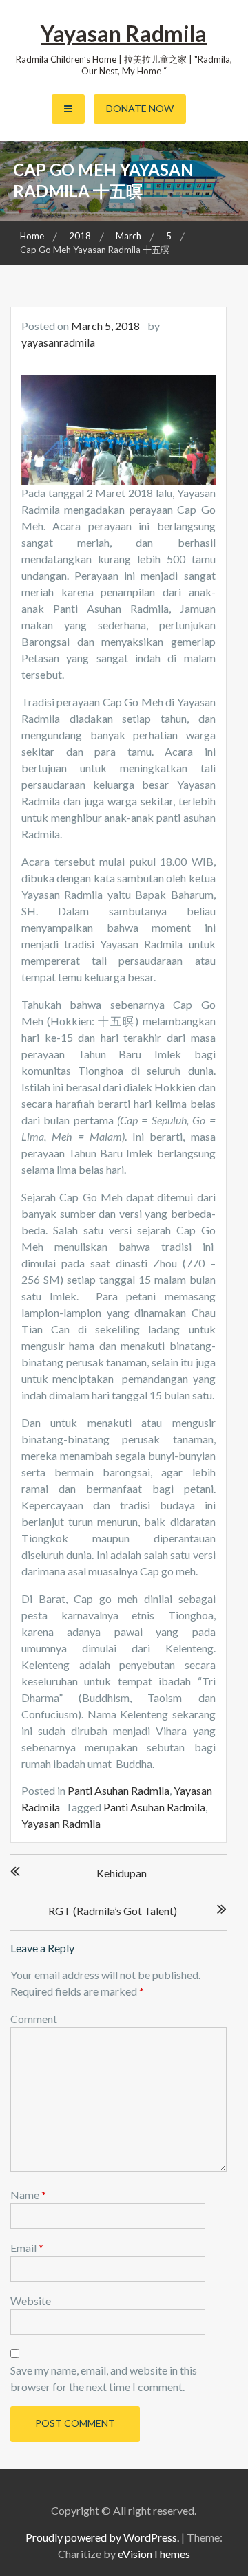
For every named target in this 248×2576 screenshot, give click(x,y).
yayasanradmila (58, 342)
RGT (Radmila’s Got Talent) (113, 1911)
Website (31, 2301)
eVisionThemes (154, 2554)
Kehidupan (122, 1873)
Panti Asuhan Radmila (118, 1790)
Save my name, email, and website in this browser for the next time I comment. (104, 2378)
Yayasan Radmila (124, 33)
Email (27, 2248)
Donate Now (140, 108)
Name (28, 2195)
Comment (34, 2019)
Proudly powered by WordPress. (102, 2537)
